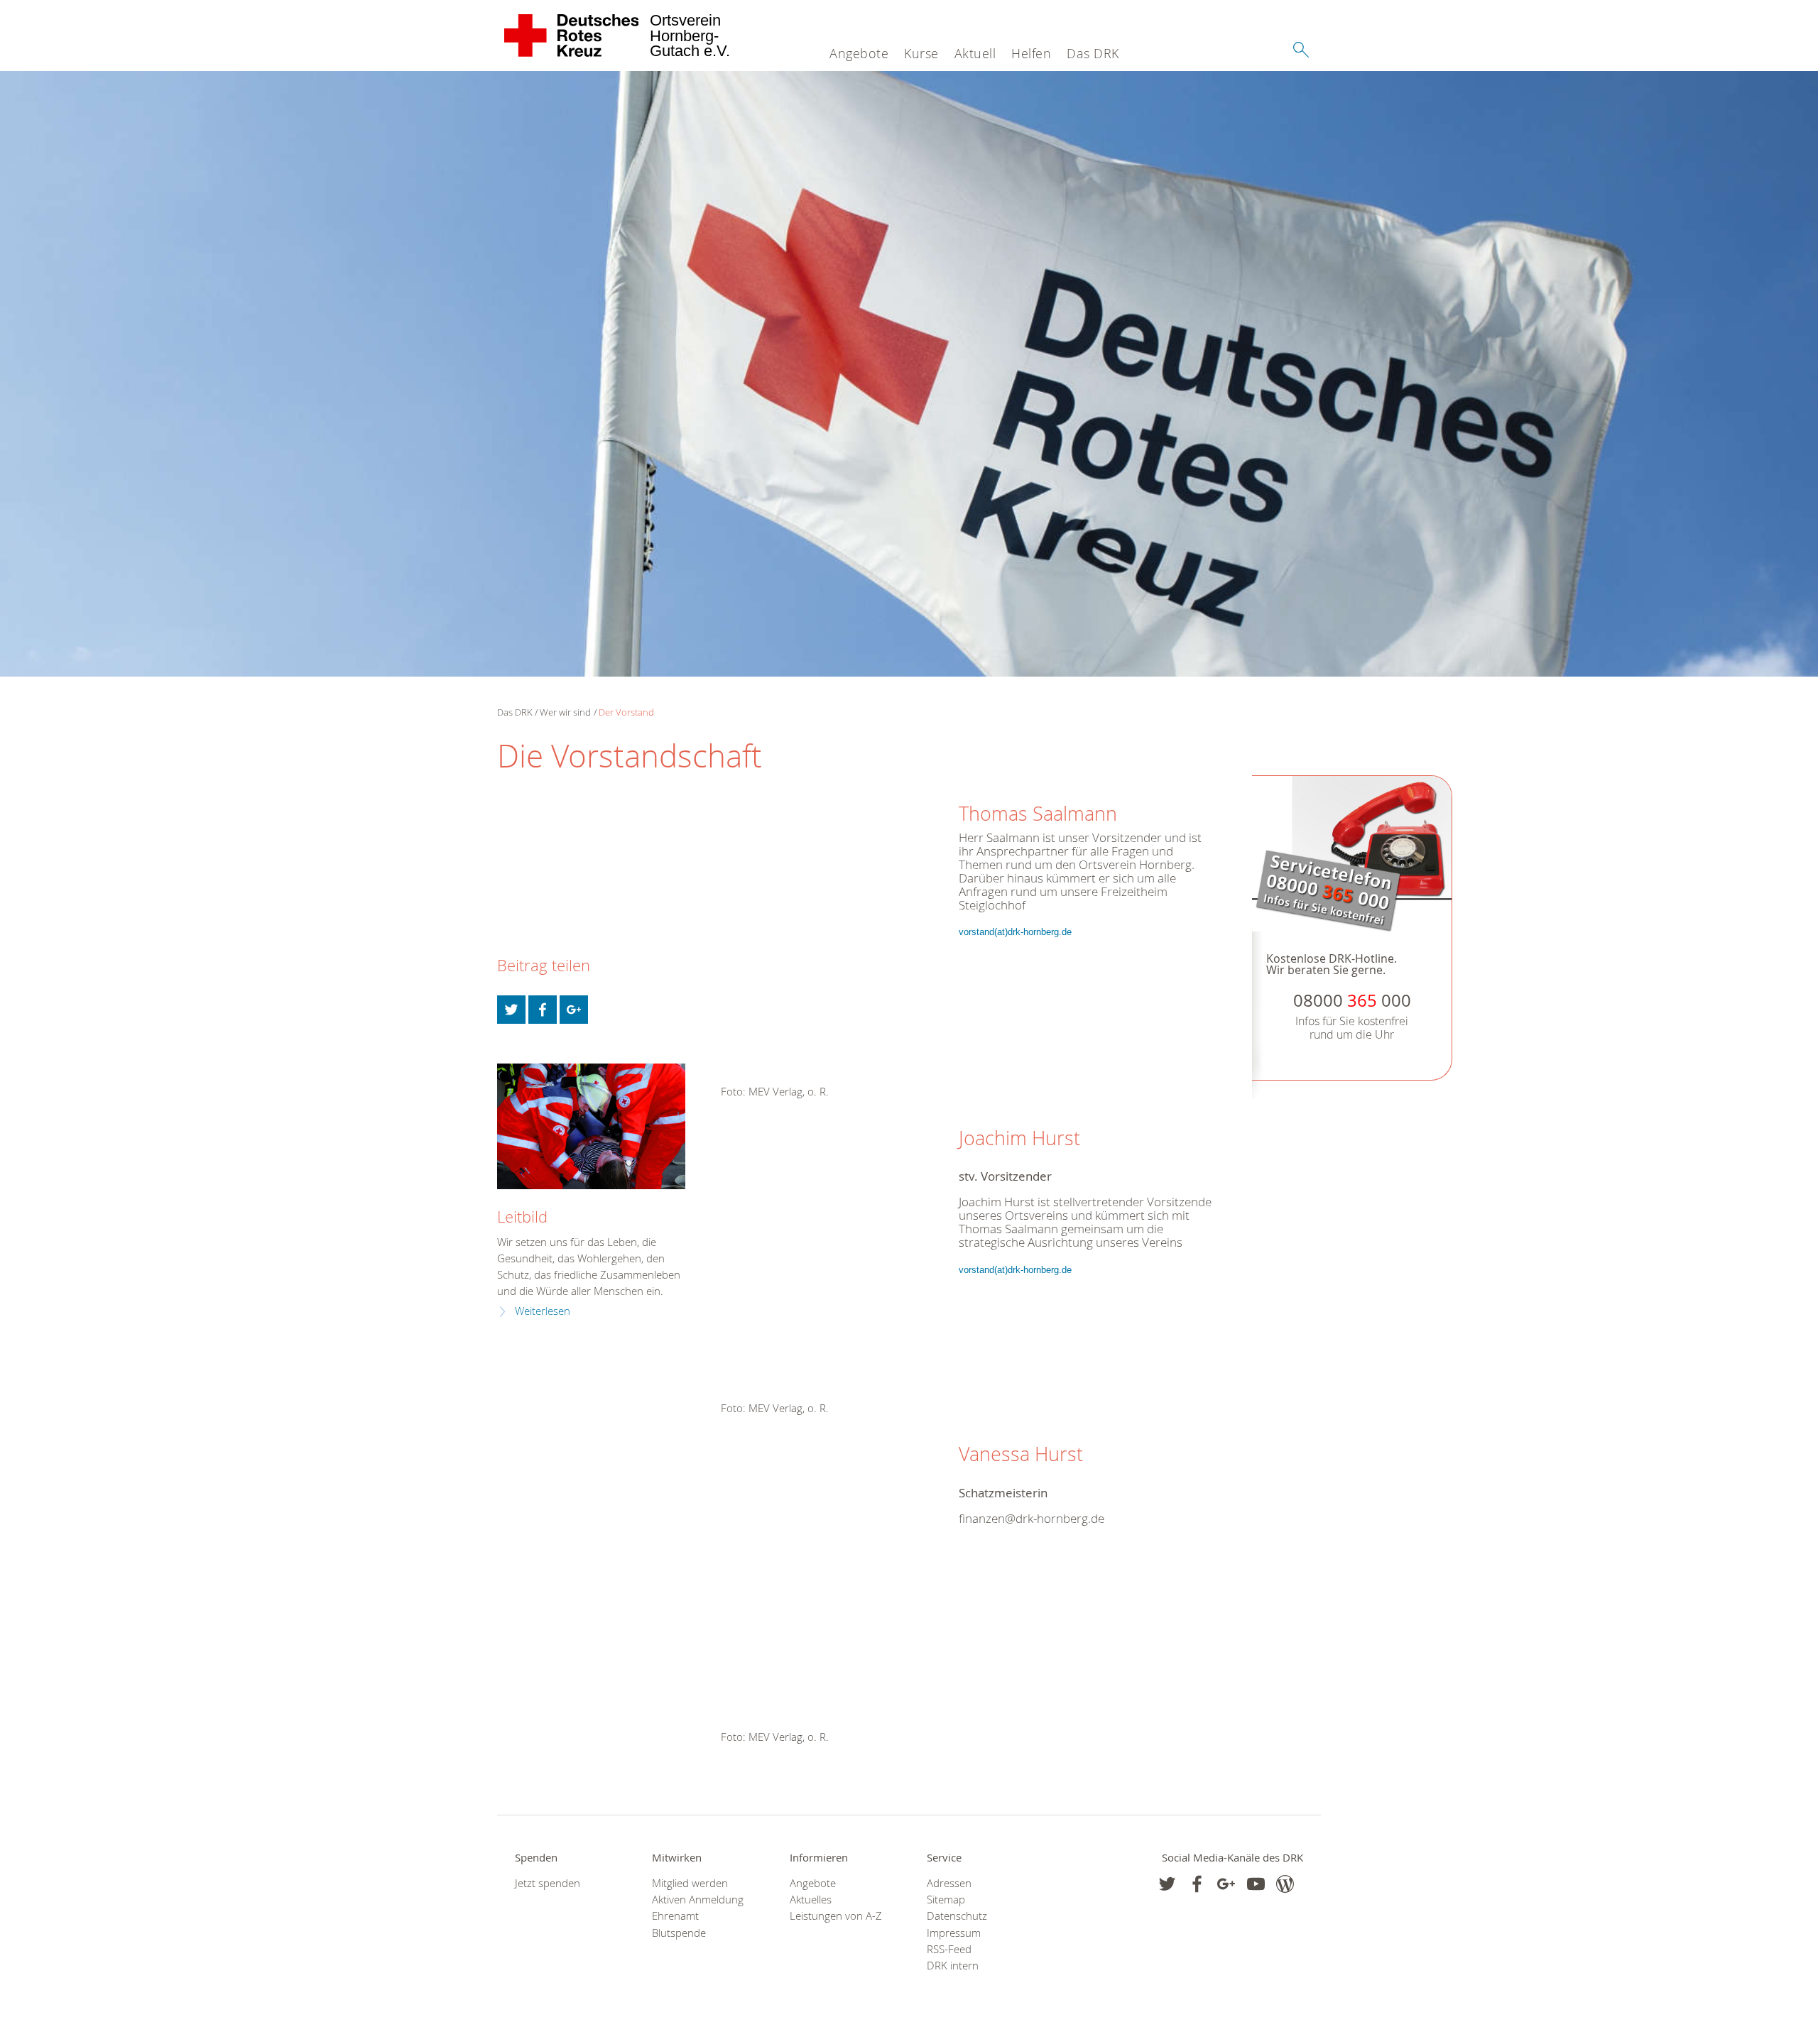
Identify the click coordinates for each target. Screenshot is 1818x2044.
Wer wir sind (565, 712)
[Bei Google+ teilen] (574, 1010)
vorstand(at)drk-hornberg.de (1015, 932)
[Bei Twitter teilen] (511, 1010)
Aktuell (975, 53)
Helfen (1031, 53)
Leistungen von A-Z (836, 1916)
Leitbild (522, 1217)
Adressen (949, 1883)
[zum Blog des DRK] (1285, 1884)
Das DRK (1093, 53)
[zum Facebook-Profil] (1167, 1884)
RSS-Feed (949, 1949)
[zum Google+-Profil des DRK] (1226, 1884)
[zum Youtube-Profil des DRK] (1256, 1884)
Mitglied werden (690, 1883)
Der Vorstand (626, 712)
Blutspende (679, 1933)
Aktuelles (811, 1900)
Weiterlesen (543, 1311)
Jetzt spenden (548, 1883)
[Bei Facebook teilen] (543, 1010)
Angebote (859, 53)
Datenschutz (957, 1916)
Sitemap (946, 1900)
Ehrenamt (675, 1916)
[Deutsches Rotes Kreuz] (572, 35)
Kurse (921, 53)
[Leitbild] (591, 1126)
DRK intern (953, 1966)
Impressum (954, 1933)
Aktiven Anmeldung (698, 1900)
